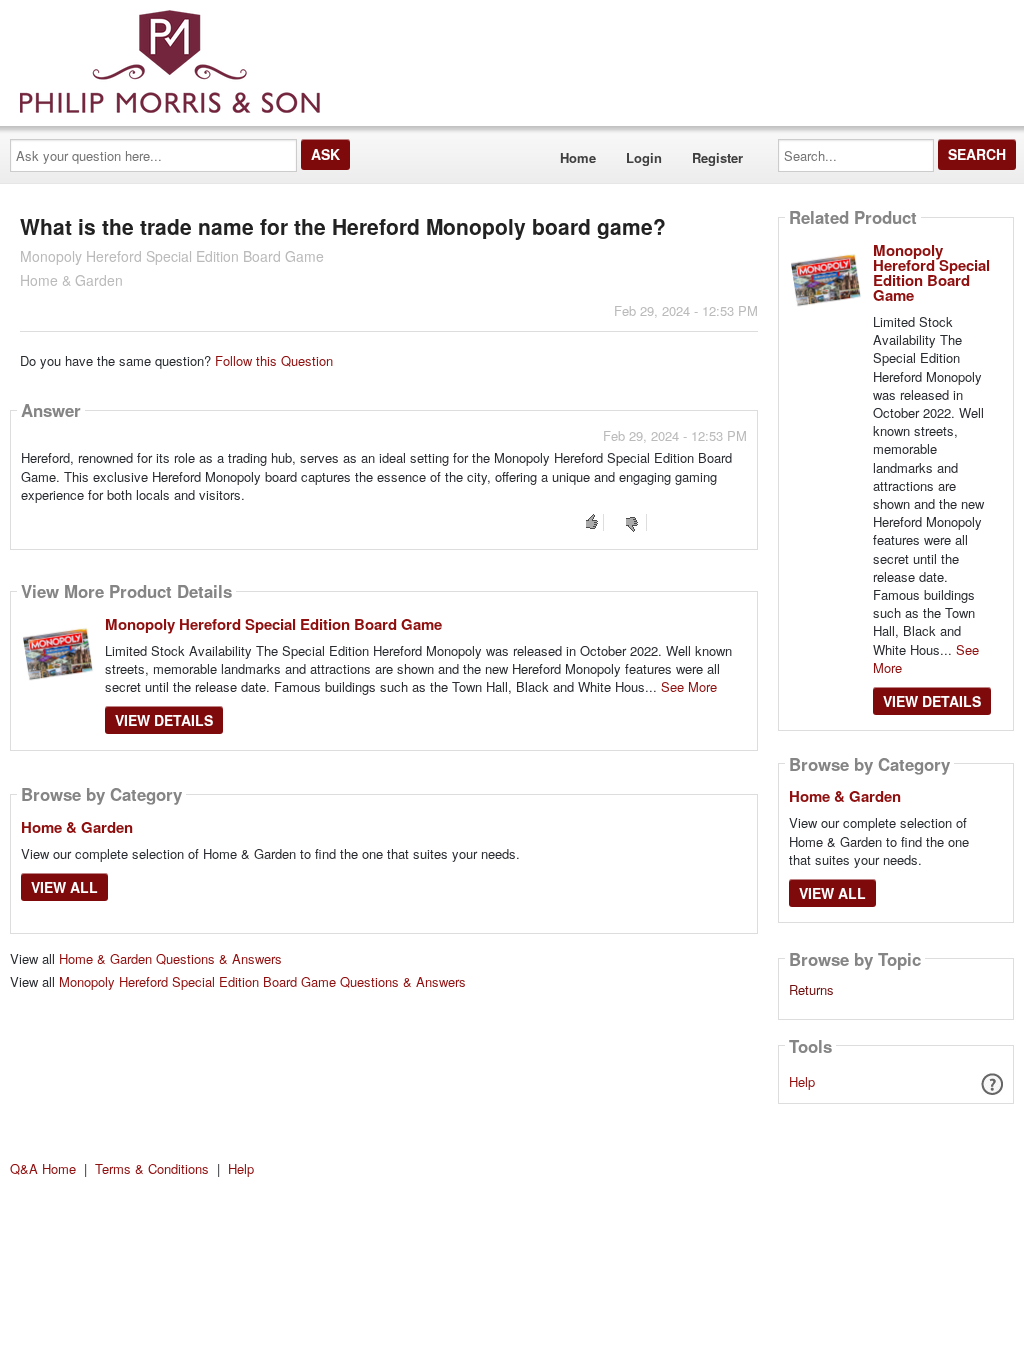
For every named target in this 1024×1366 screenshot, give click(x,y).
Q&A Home (43, 1168)
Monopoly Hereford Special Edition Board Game (273, 624)
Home (578, 157)
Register (717, 157)
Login (644, 157)
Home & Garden (77, 827)
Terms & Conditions (152, 1168)
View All (64, 887)
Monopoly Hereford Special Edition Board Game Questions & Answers (262, 981)
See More (689, 686)
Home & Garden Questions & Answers (170, 958)
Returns (811, 990)
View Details (164, 720)
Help (802, 1081)
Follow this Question (274, 360)
